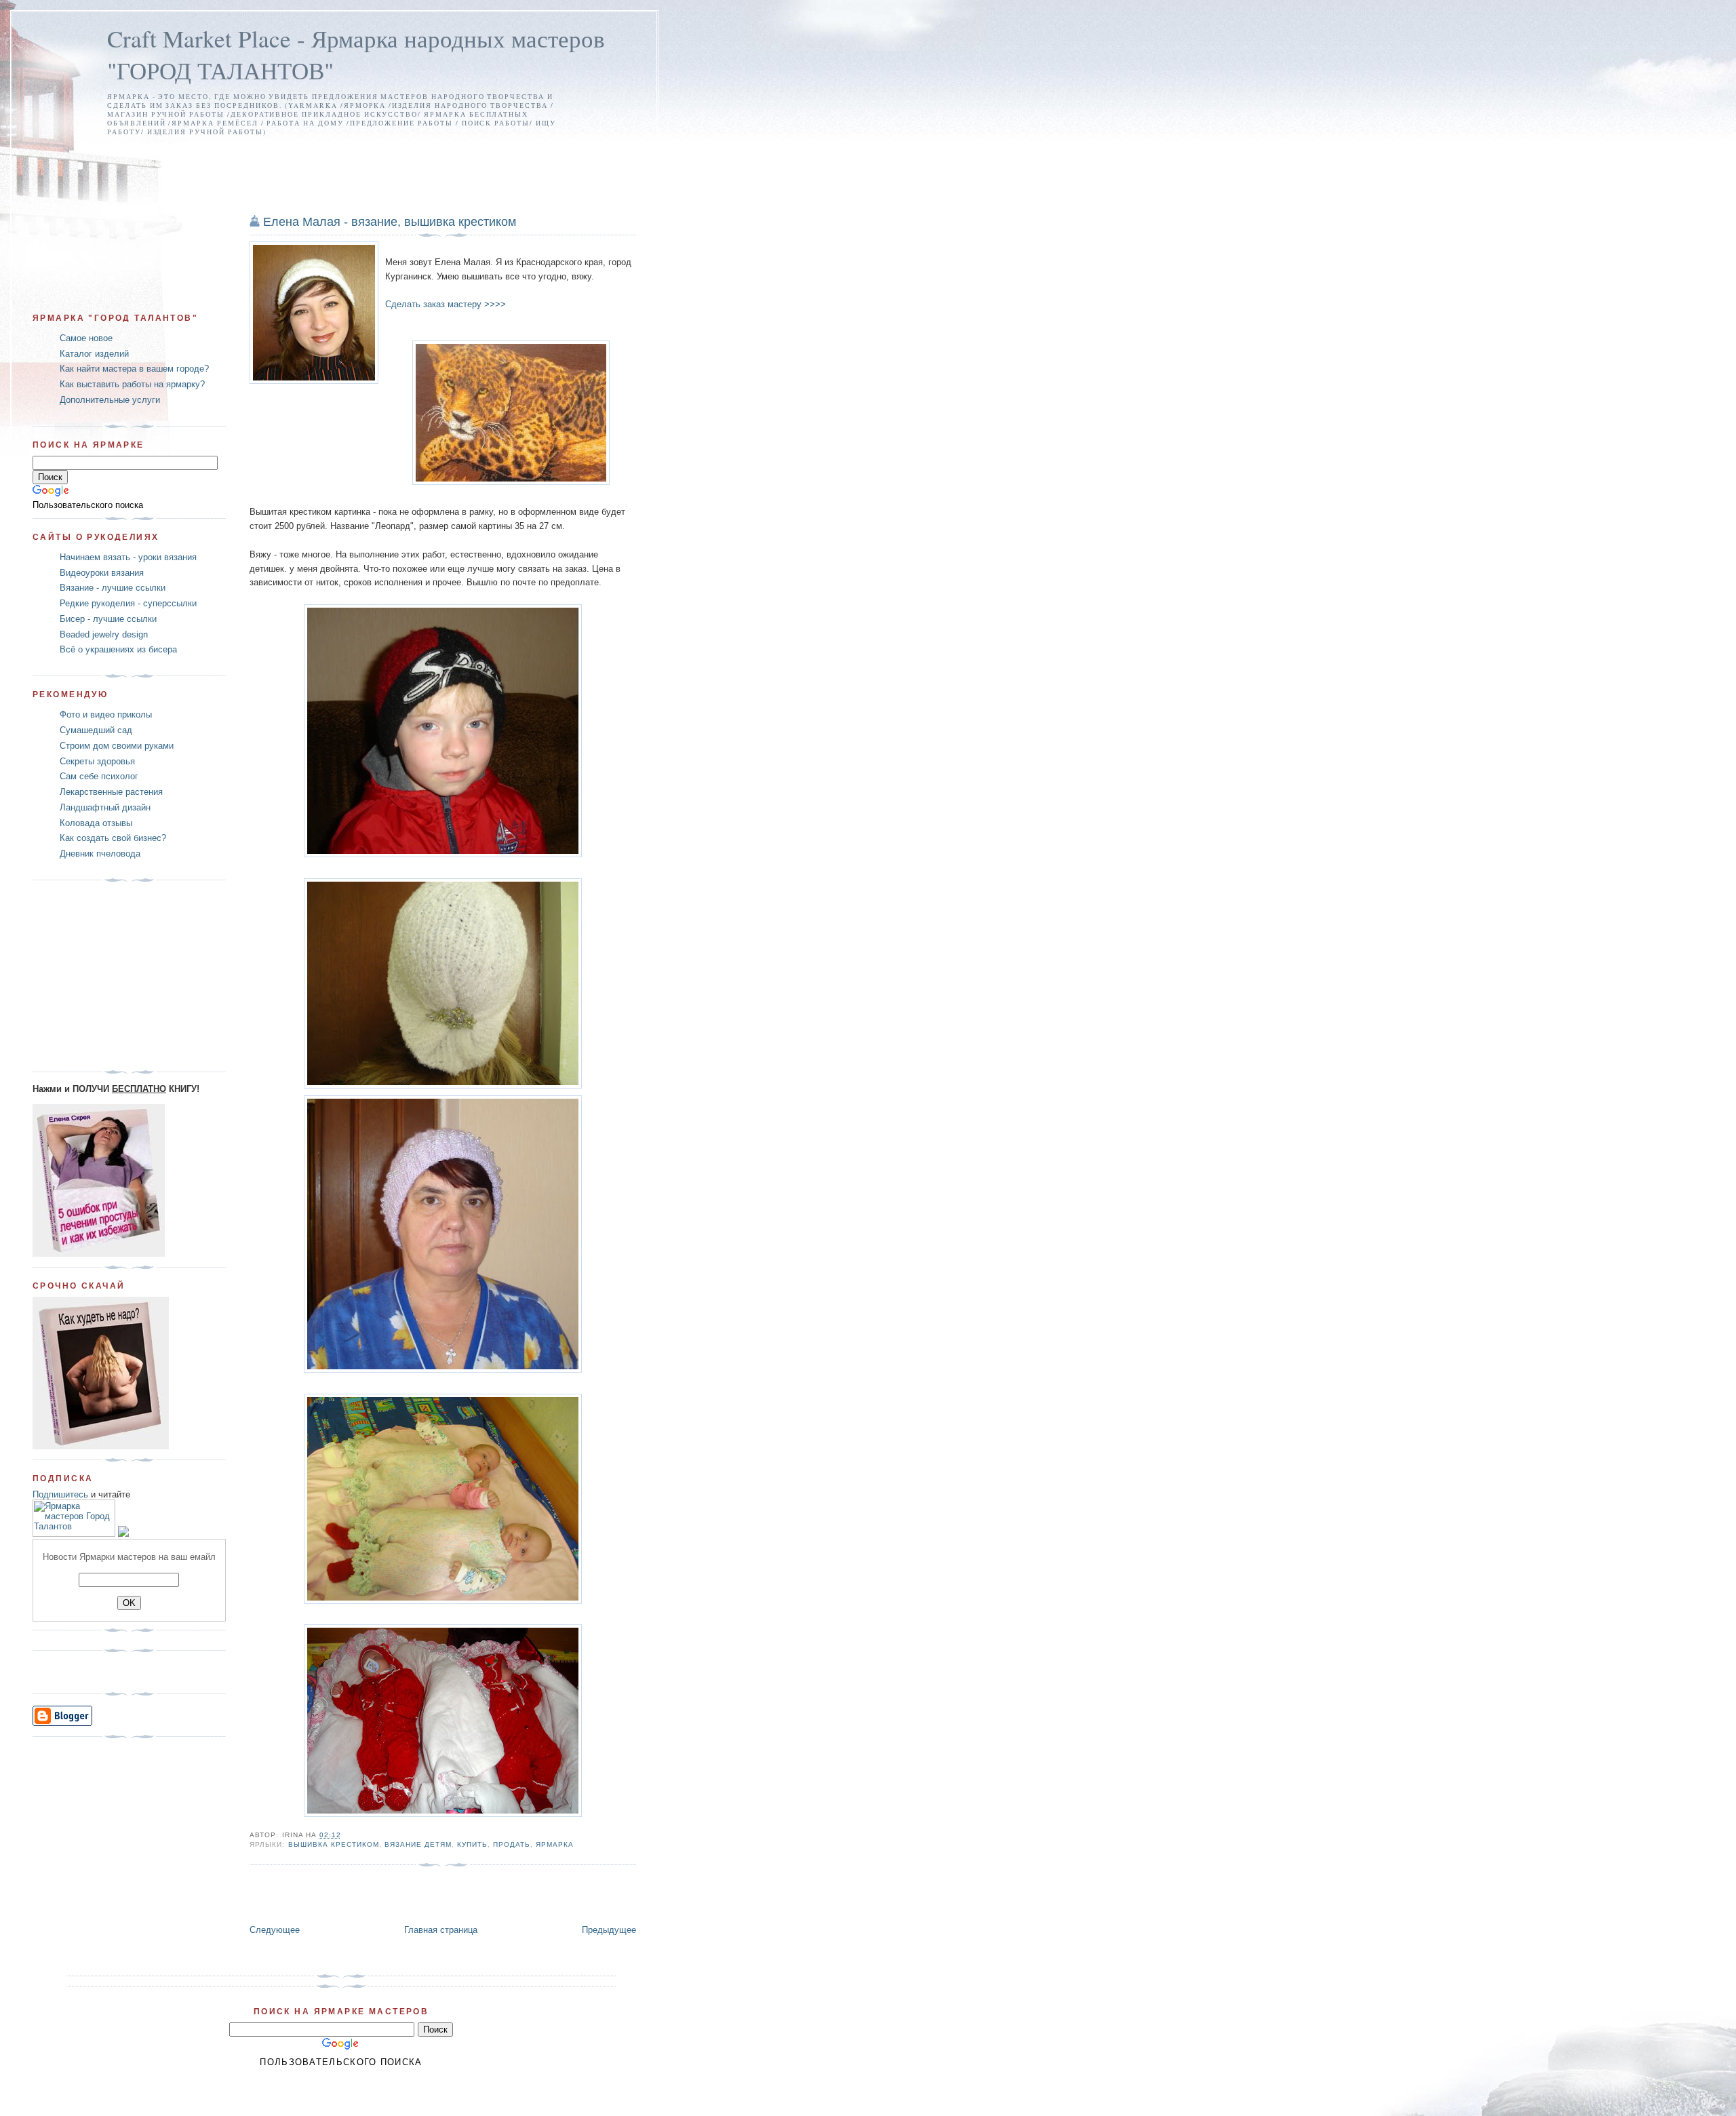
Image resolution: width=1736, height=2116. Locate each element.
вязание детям (418, 1844)
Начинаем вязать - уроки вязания (128, 557)
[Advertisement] (334, 163)
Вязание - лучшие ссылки (113, 588)
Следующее (275, 1930)
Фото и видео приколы (106, 714)
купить (472, 1844)
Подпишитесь (60, 1494)
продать (512, 1844)
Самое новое (86, 338)
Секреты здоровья (97, 761)
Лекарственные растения (111, 792)
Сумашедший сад (96, 730)
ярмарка (555, 1844)
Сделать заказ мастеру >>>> (446, 304)
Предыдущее (609, 1930)
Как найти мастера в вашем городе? (134, 369)
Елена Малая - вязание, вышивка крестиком (390, 222)
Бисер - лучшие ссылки (108, 619)
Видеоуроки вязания (102, 573)
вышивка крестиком (334, 1844)
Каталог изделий (94, 354)
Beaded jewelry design (104, 634)
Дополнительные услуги (110, 400)
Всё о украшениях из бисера (118, 649)
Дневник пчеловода (100, 854)
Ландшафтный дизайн (105, 807)
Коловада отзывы (96, 823)
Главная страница (441, 1930)
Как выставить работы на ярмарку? (132, 384)
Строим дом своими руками (117, 746)
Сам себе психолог (99, 776)
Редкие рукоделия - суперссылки (128, 603)
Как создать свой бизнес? (113, 838)
